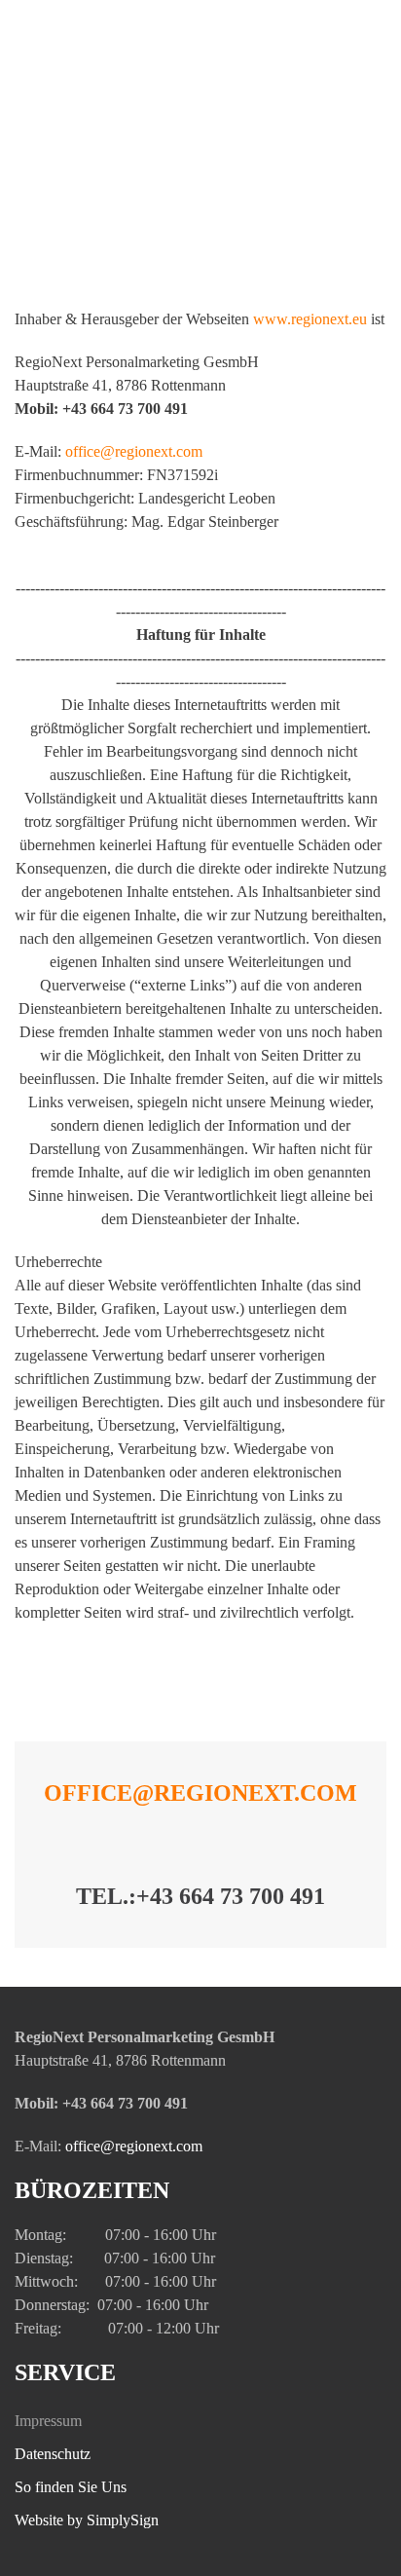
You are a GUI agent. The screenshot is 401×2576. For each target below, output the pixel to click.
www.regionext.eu (310, 319)
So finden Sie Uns (71, 2487)
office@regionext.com (200, 1793)
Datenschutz (53, 2454)
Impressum (48, 2421)
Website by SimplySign (87, 2520)
